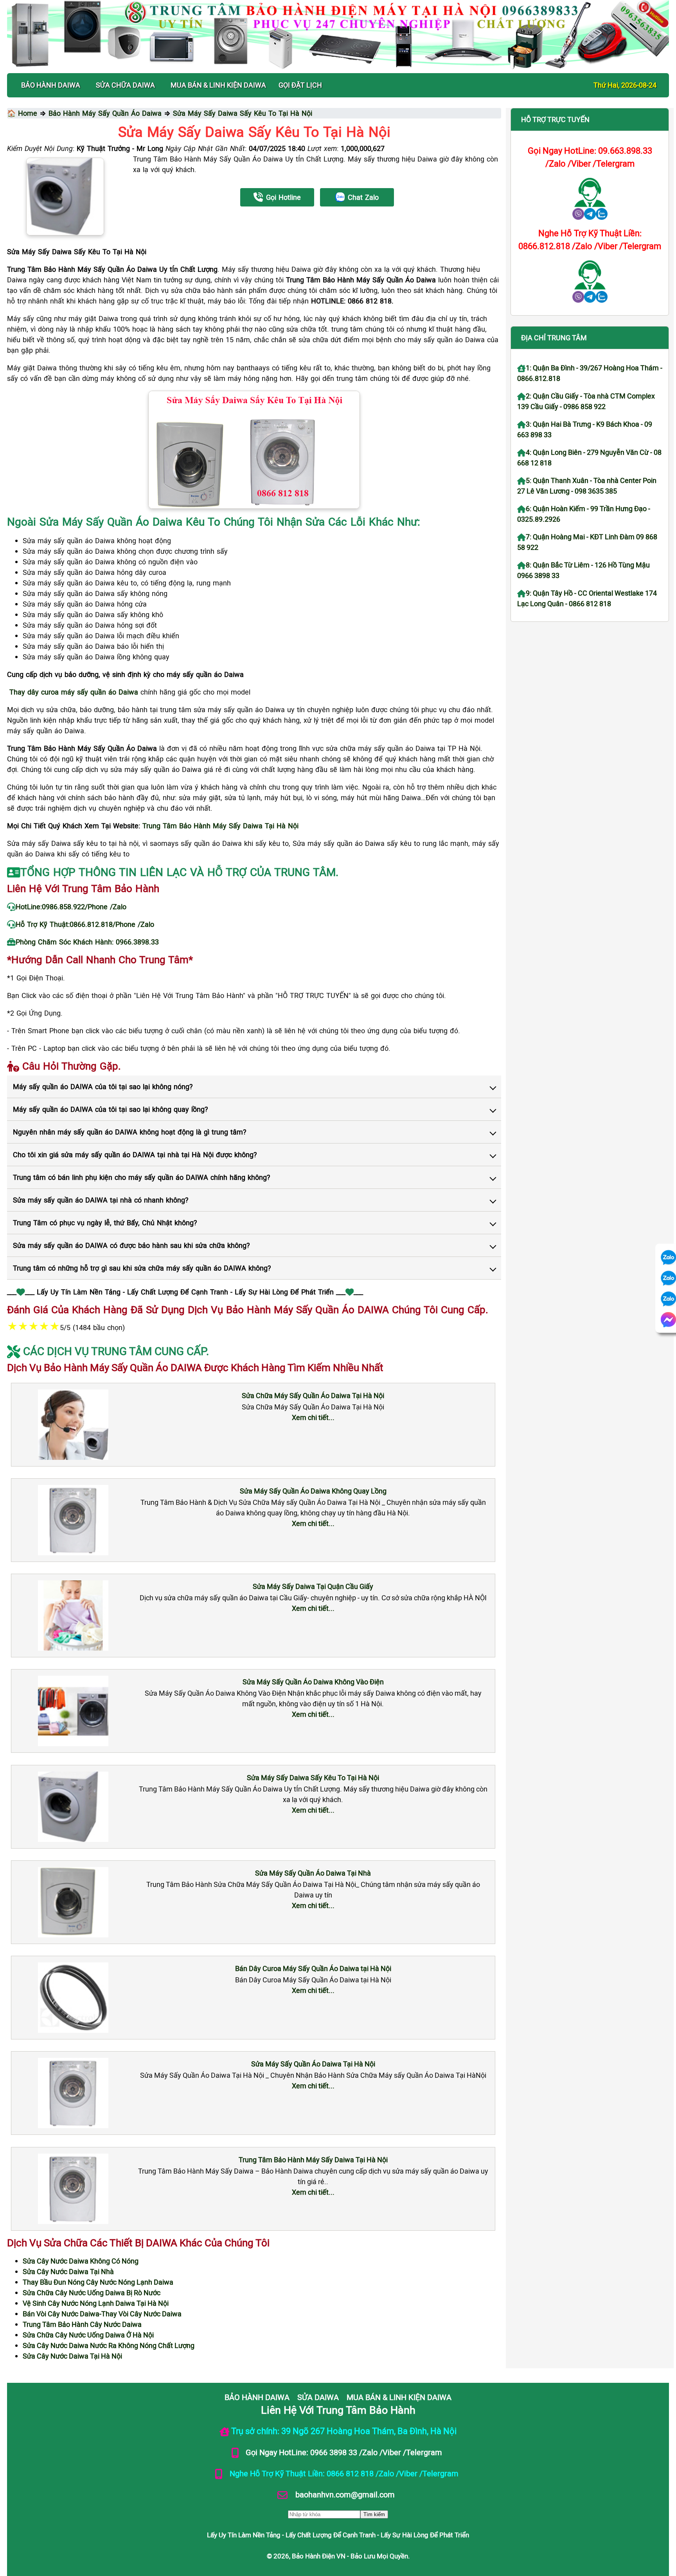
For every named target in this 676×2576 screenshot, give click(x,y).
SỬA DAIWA (318, 2397)
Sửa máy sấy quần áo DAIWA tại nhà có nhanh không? (101, 1200)
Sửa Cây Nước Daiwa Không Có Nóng (81, 2261)
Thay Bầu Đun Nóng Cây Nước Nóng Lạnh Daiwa (98, 2282)
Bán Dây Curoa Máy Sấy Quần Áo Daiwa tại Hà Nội (313, 1968)
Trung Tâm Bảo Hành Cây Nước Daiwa (82, 2324)
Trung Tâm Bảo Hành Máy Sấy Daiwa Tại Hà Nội (313, 2160)
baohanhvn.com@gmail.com (344, 2494)
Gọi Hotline (283, 197)
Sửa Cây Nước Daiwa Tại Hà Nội (72, 2356)
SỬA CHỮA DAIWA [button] (125, 85)
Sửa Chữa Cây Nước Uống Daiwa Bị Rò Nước (92, 2292)
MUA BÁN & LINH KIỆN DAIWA (399, 2397)
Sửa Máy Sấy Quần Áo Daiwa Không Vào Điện (313, 1682)
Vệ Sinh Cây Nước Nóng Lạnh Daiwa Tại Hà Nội (96, 2303)
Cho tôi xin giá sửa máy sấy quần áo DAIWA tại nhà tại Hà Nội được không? (135, 1154)
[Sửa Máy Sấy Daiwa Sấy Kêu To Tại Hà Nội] (65, 197)
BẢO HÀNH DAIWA (257, 2397)
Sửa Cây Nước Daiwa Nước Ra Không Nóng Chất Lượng (109, 2345)
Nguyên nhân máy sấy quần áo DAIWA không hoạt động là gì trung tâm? (130, 1132)
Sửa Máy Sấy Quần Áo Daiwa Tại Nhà (313, 1873)
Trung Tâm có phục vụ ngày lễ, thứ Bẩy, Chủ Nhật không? (105, 1222)
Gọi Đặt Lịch (300, 85)
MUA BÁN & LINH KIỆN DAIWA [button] (218, 85)
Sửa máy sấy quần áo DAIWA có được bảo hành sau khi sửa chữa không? (131, 1245)
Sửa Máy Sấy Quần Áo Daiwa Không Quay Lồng (313, 1491)
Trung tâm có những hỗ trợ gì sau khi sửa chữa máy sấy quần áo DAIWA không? (142, 1268)
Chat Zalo (363, 197)
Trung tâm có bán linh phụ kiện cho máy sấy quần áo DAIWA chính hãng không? (142, 1177)
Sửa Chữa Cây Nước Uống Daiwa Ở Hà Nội (88, 2335)
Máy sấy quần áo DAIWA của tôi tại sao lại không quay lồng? (111, 1109)
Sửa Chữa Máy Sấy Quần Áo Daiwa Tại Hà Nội (313, 1395)
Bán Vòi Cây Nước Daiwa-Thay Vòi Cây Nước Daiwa (102, 2314)
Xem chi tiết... (313, 1417)
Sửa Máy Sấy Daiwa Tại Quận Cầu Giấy (313, 1586)
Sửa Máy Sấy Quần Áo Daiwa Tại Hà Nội (313, 2064)
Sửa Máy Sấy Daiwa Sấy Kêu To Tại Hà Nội (313, 1777)
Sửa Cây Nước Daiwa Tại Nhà (68, 2271)
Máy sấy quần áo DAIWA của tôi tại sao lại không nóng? (103, 1086)
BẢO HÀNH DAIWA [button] (51, 85)
